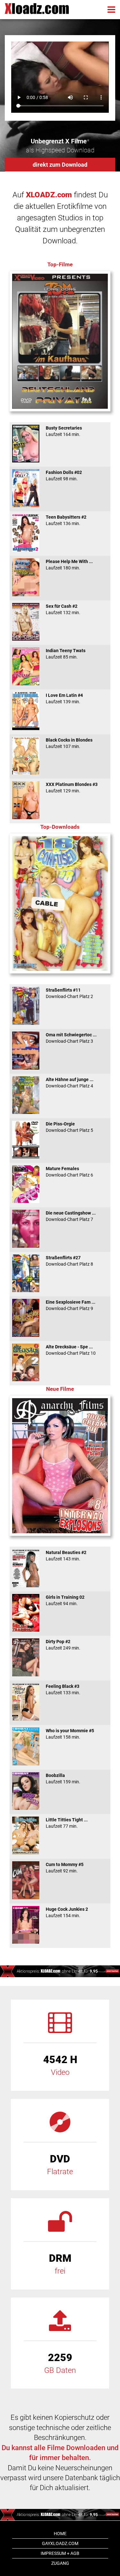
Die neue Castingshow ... (71, 1216)
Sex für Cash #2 (63, 609)
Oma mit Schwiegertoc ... (71, 1038)
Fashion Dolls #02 (64, 476)
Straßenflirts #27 (69, 1261)
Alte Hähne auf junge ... (70, 1083)
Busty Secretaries (64, 431)
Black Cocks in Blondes (69, 743)
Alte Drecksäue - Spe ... (71, 1350)
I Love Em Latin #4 (64, 698)
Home (60, 2534)
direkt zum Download (60, 165)
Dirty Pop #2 (63, 1645)
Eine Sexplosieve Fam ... (71, 1305)
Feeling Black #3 (63, 1689)
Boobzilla (63, 1779)
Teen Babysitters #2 (66, 520)
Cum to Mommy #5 (65, 1868)
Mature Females (69, 1172)
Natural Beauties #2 (66, 1556)
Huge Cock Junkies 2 (67, 1912)
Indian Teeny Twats (66, 654)
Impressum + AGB (60, 2553)
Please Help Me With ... (69, 565)
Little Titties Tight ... (67, 1823)
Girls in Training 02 (65, 1600)
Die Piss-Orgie (69, 1127)
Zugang (60, 2563)
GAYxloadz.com (60, 2543)
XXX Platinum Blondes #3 (72, 788)
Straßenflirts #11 (69, 993)
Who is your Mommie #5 (70, 1734)
